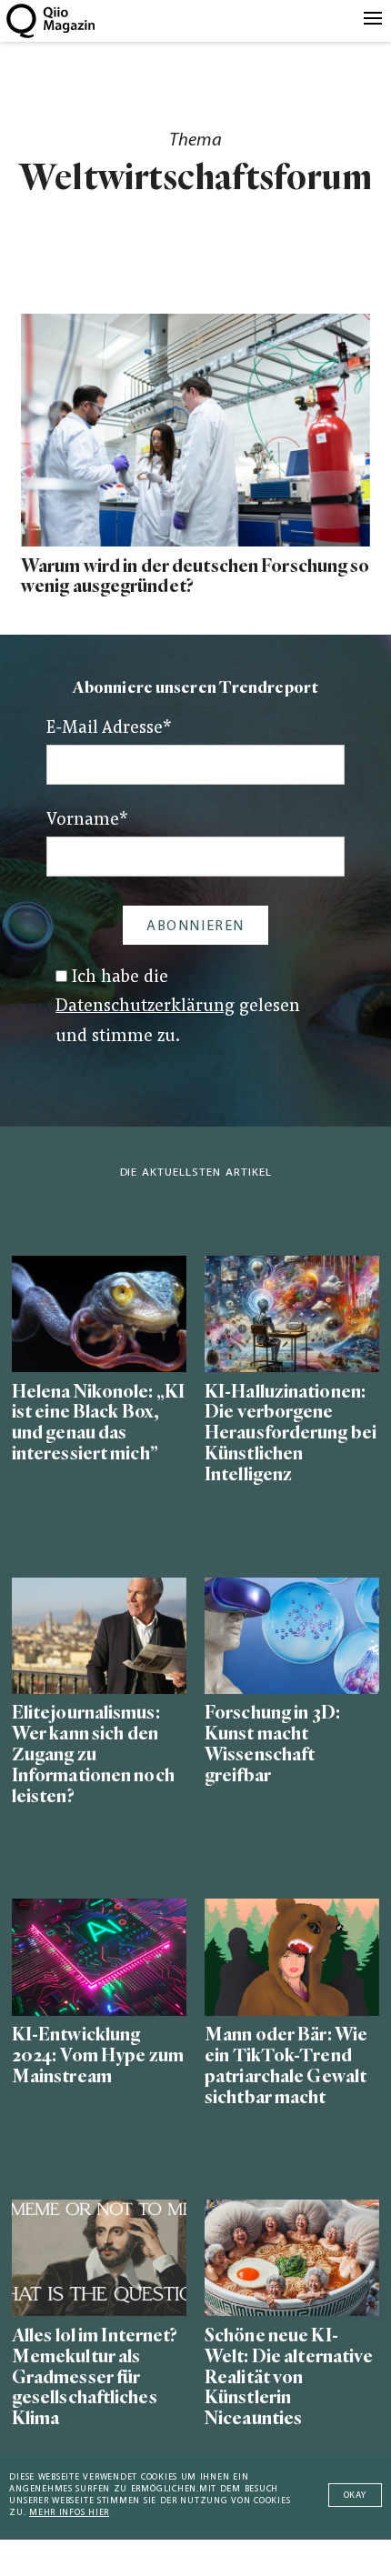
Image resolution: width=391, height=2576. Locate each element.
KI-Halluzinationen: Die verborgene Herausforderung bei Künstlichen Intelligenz (291, 1433)
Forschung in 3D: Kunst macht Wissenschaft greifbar (272, 1744)
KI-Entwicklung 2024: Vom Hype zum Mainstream (98, 2055)
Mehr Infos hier (69, 2513)
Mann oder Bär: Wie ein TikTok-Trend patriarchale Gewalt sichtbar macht (286, 2066)
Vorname (87, 821)
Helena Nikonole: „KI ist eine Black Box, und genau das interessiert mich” (98, 1423)
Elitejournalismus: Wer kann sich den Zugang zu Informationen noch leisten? (93, 1754)
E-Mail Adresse (109, 729)
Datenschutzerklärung (145, 1007)
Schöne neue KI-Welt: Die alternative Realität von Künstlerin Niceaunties (289, 2377)
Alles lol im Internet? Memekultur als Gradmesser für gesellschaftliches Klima (95, 2377)
